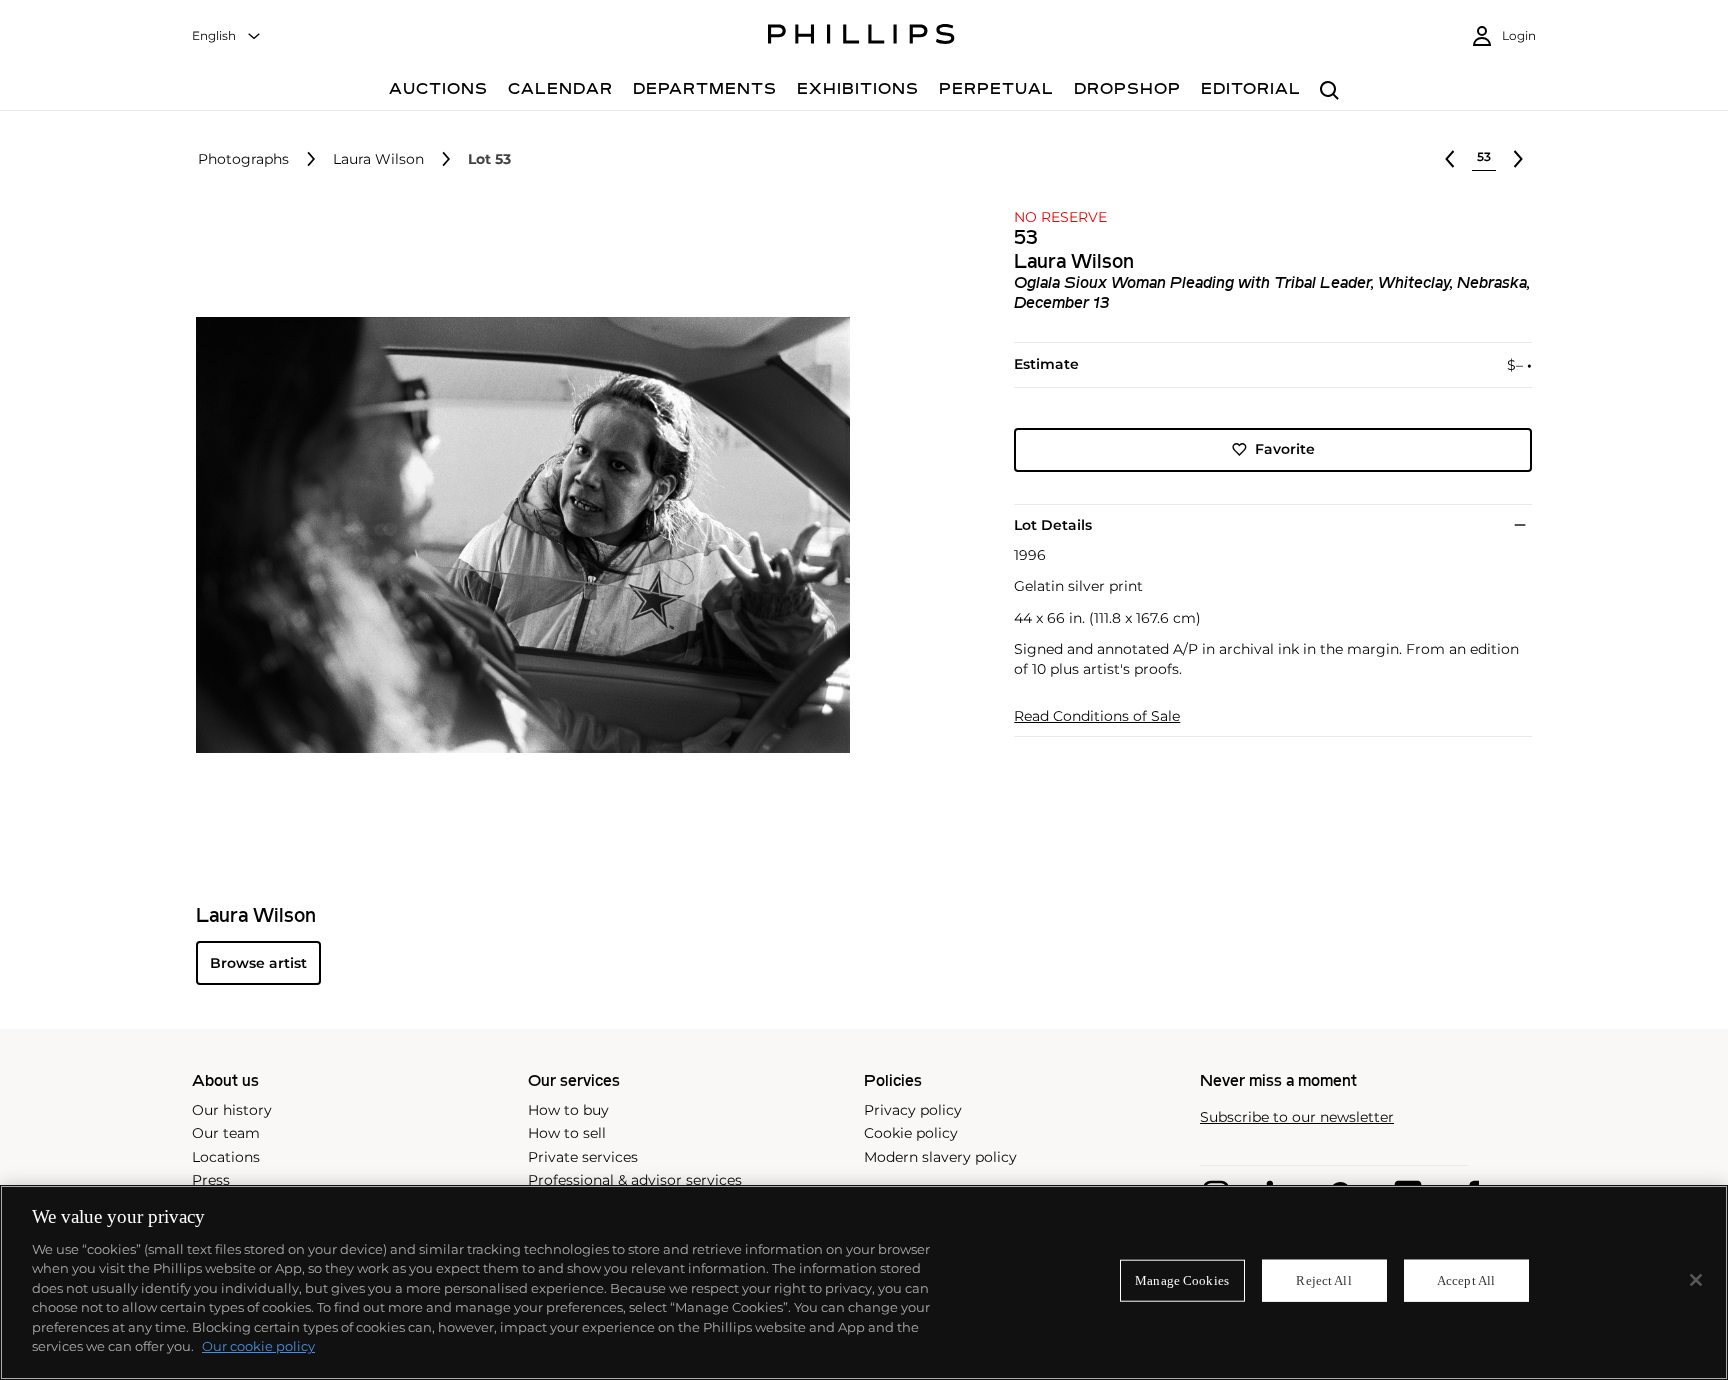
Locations (226, 1157)
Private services (583, 1157)
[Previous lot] (1450, 159)
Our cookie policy (258, 1346)
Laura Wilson (378, 159)
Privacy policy (913, 1110)
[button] (517, 535)
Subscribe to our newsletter (1297, 1117)
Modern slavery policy (940, 1157)
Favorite (1285, 449)
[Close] (1696, 1280)
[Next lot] (1518, 159)
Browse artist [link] (258, 963)
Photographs (243, 159)
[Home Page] (861, 37)
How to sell (567, 1133)
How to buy (568, 1110)
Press (211, 1180)
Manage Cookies (1182, 1280)
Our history (232, 1110)
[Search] (1329, 91)
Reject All (1323, 1280)
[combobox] (227, 36)
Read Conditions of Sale (1097, 716)
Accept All (1466, 1280)
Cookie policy (911, 1133)
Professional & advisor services (635, 1180)
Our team (226, 1133)
